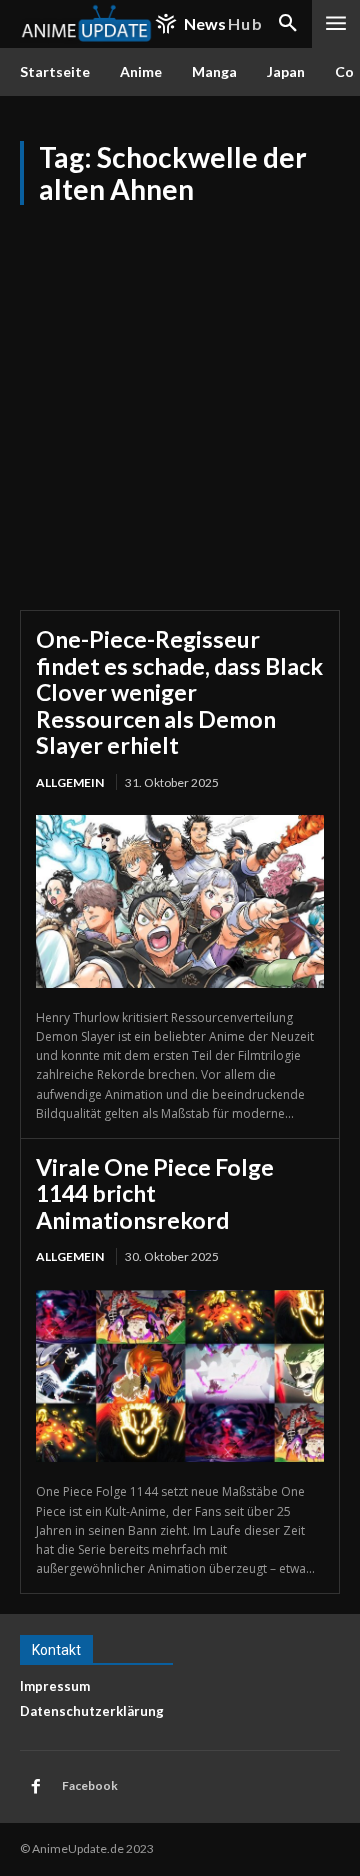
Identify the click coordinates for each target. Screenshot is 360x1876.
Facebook (90, 1785)
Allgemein (70, 782)
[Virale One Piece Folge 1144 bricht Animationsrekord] (180, 1376)
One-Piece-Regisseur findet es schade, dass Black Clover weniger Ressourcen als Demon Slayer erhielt (179, 692)
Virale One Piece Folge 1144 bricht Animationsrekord (155, 1193)
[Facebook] (36, 1787)
